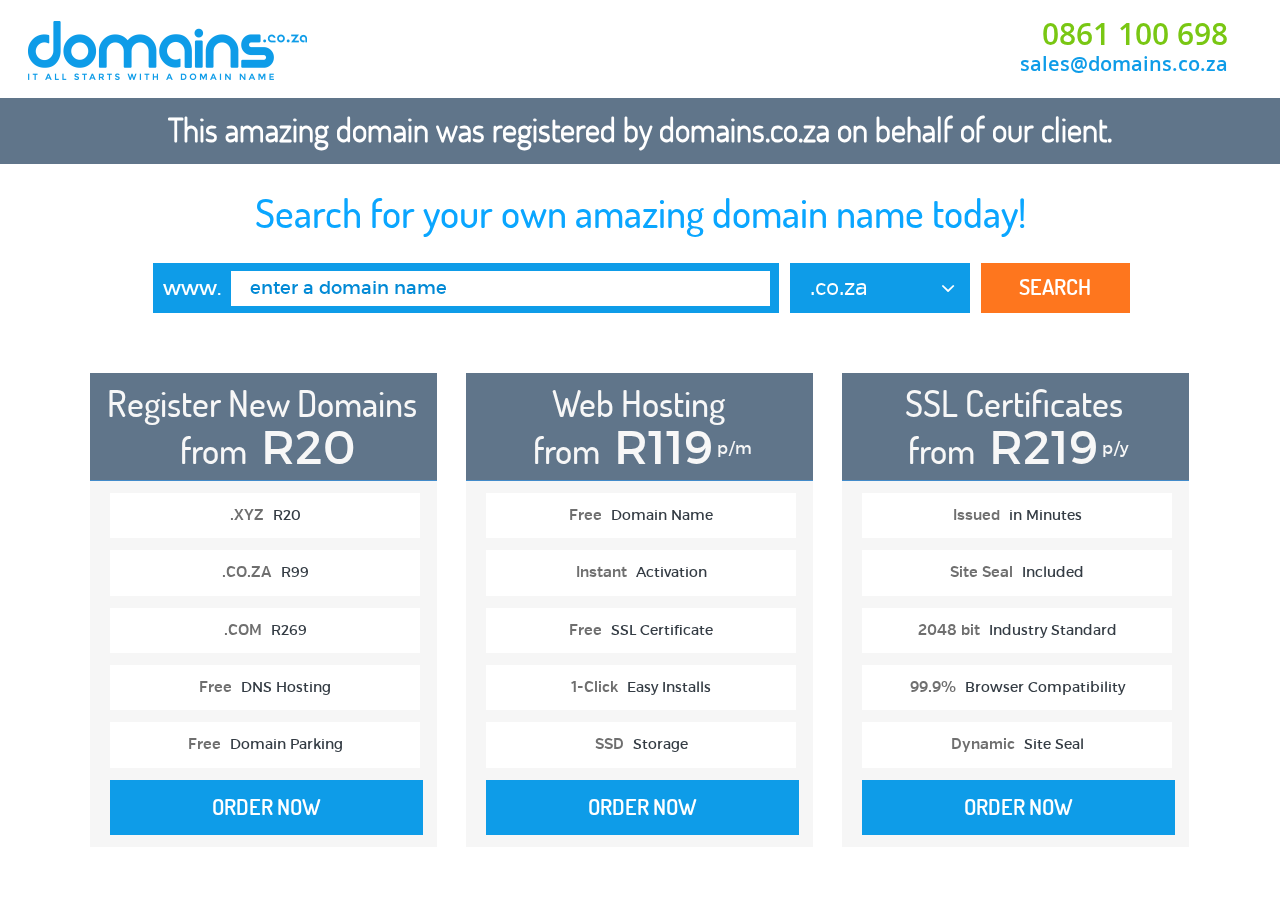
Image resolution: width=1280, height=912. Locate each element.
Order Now (266, 807)
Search (1055, 287)
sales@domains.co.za (1124, 63)
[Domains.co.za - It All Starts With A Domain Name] (169, 77)
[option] (263, 620)
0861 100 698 (1135, 34)
